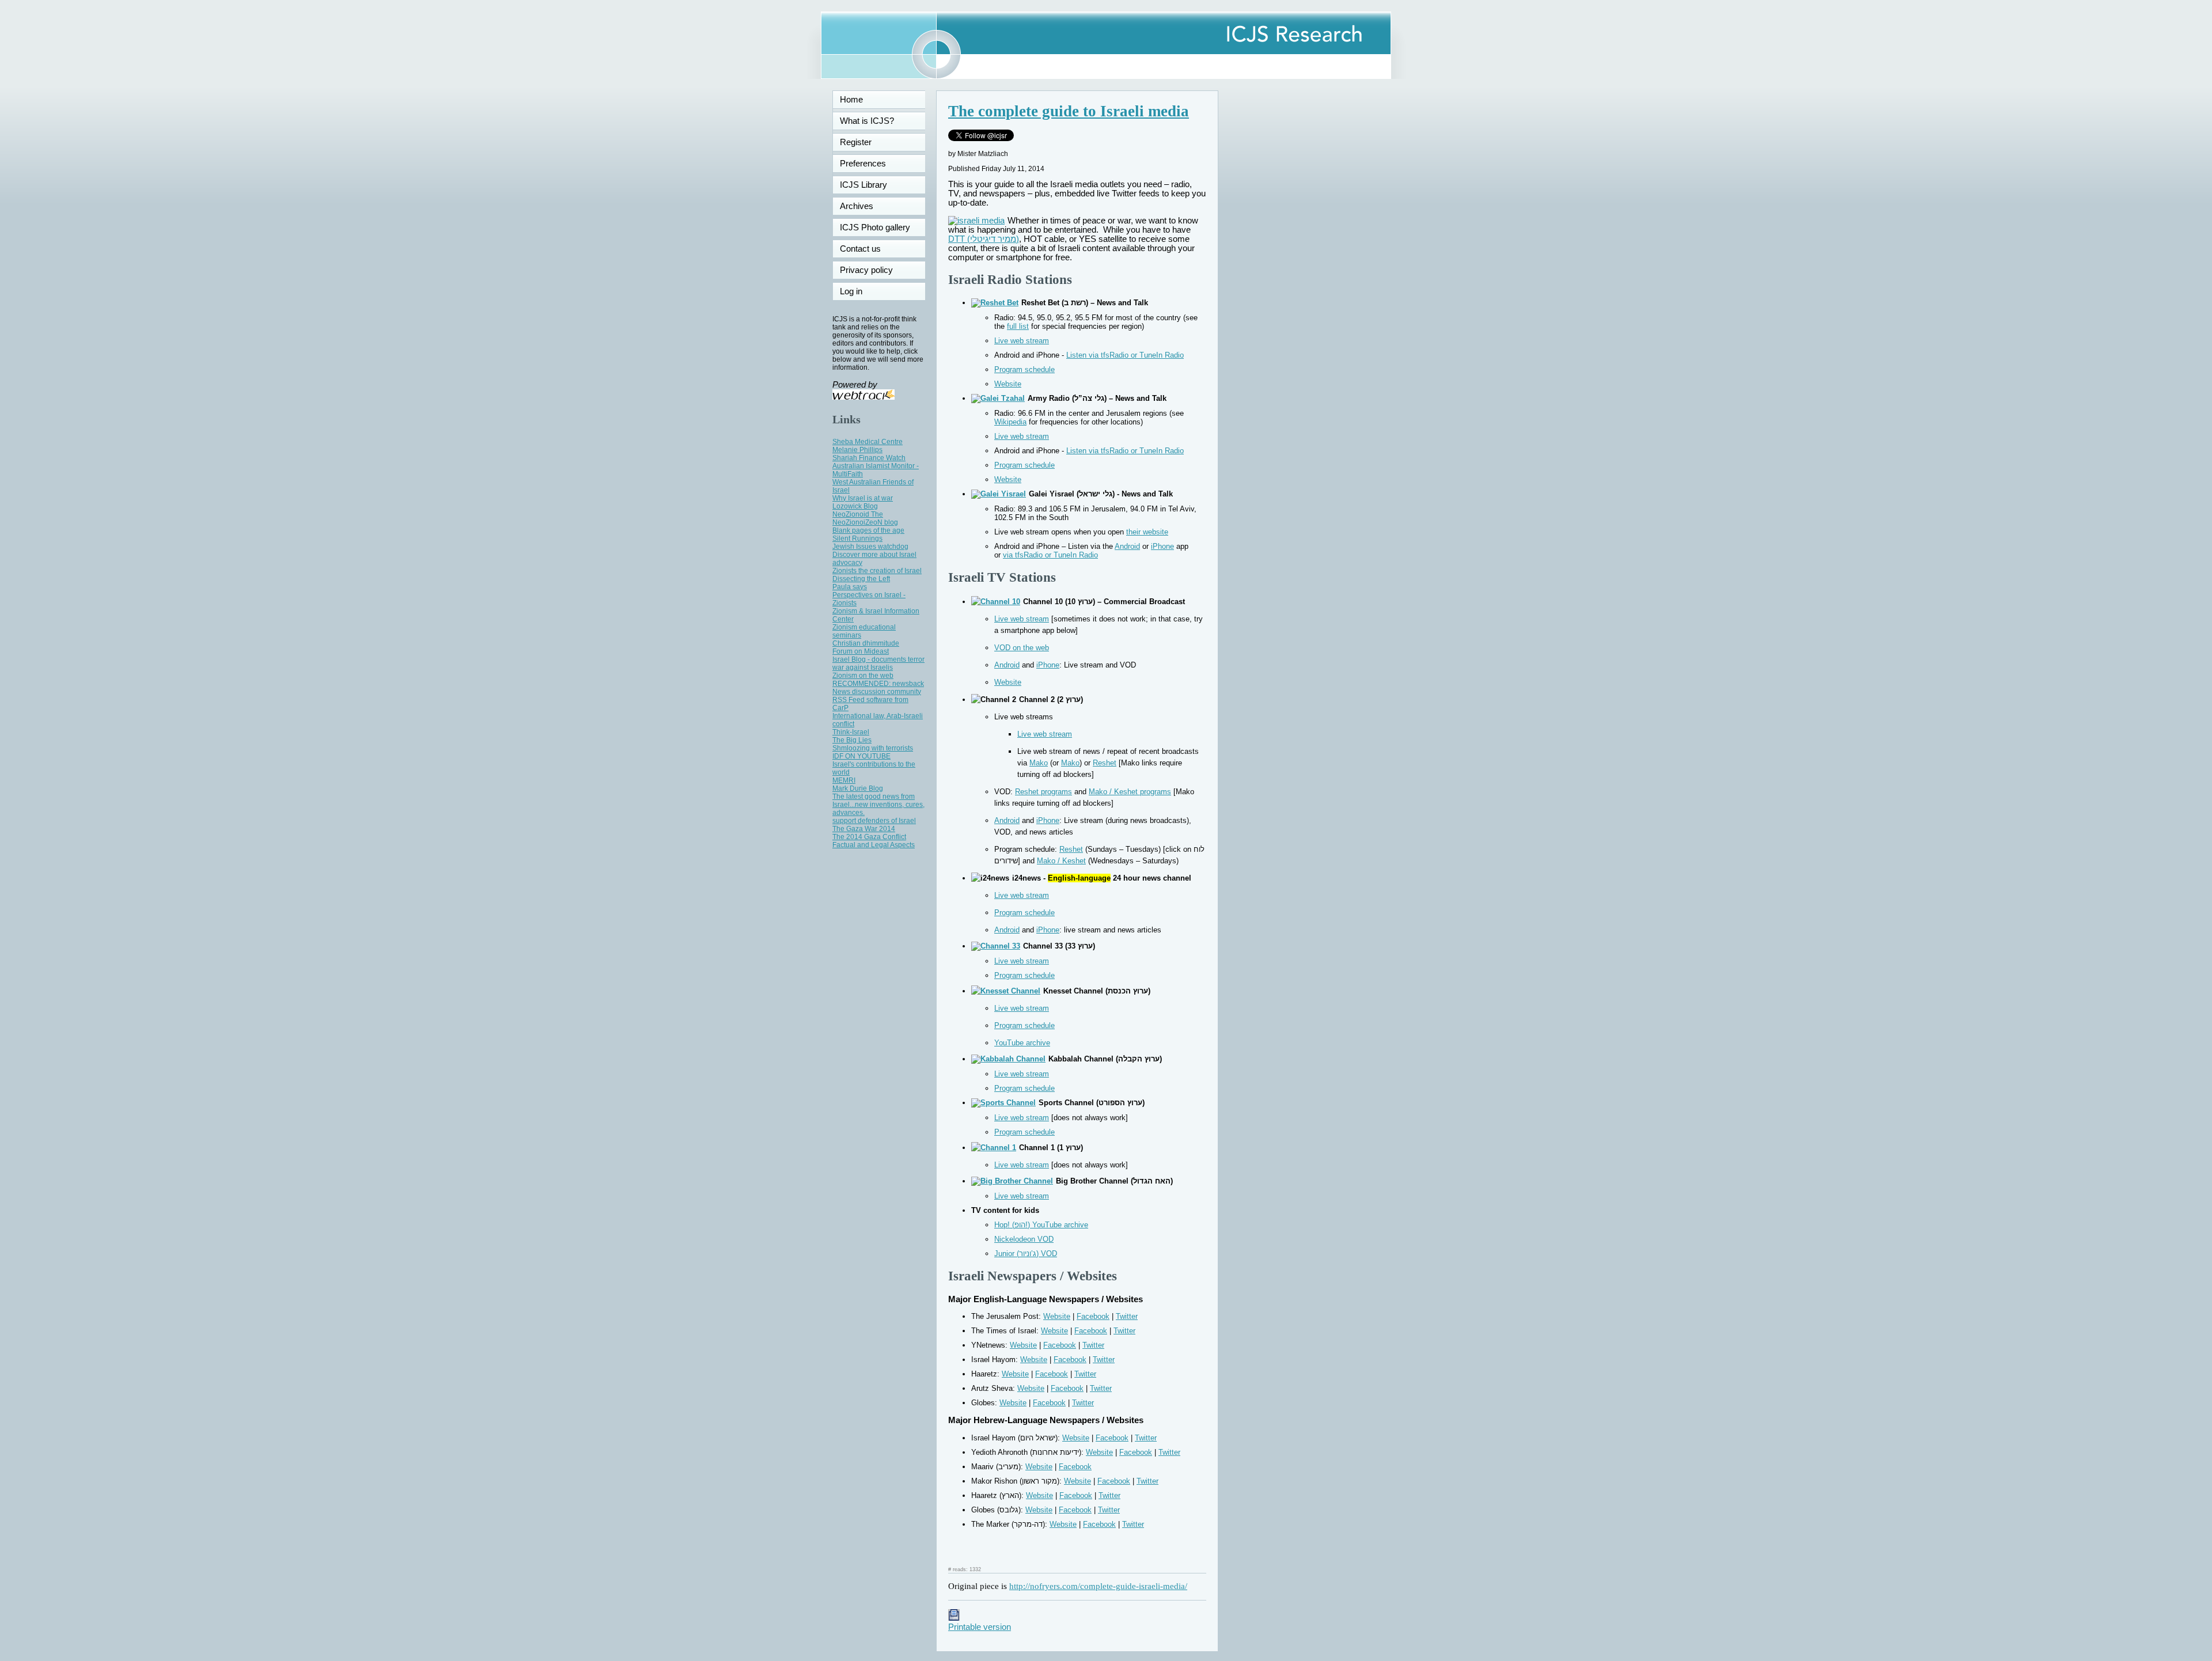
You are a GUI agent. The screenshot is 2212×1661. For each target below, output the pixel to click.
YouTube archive (1022, 1043)
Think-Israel (851, 732)
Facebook (1093, 1316)
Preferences (863, 164)
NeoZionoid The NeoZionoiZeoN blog (865, 518)
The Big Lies (852, 740)
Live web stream (1022, 341)
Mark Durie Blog (858, 788)
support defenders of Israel (874, 821)
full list (1018, 326)
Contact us (860, 249)
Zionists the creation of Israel (877, 571)
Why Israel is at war (863, 498)
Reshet (1105, 763)
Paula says (850, 587)
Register (856, 142)
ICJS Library (863, 185)
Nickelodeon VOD (1024, 1239)
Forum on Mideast (861, 651)
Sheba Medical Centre (868, 442)
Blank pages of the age (868, 530)
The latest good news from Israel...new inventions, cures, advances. (878, 805)
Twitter (1127, 1316)
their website (1147, 532)
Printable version (980, 1627)
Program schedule (1024, 369)
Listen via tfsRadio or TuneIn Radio (1125, 355)
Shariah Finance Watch (869, 458)
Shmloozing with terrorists (873, 748)
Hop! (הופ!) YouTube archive (1041, 1225)
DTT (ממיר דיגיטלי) (984, 239)
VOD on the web (1022, 648)
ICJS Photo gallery (875, 227)
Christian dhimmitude (866, 643)
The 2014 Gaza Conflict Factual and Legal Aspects (874, 841)
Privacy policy (866, 270)
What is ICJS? (867, 121)
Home (851, 100)
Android (1127, 546)
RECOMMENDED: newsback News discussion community (878, 688)
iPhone (1162, 546)
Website (1008, 384)
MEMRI (844, 780)
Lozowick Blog (855, 506)
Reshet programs (1043, 792)
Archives (857, 206)
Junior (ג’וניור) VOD (1026, 1254)
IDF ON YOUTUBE (861, 756)
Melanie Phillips (857, 450)
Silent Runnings (857, 539)
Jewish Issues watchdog (870, 547)
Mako (1039, 763)
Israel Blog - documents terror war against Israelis (878, 663)
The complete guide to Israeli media (1069, 111)
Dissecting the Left (861, 579)
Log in (858, 291)
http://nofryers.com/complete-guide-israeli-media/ (1098, 1586)
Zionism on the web (863, 676)
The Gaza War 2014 (864, 829)
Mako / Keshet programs (1130, 792)
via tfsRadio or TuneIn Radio (1050, 555)
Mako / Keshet (1061, 861)
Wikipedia (1010, 422)
